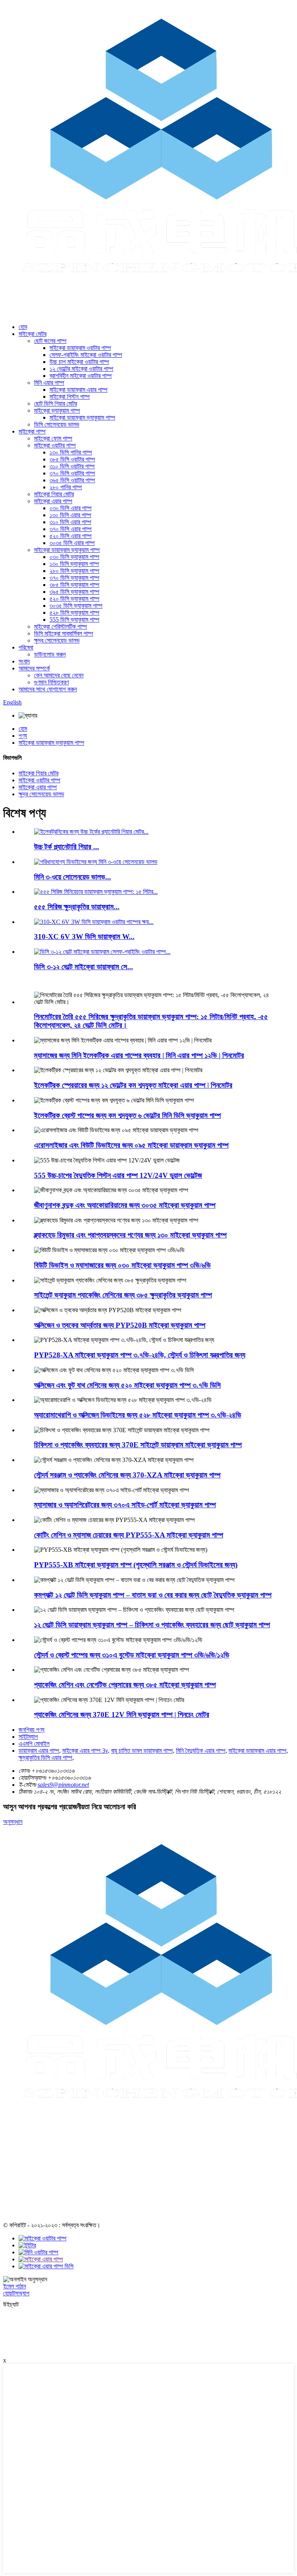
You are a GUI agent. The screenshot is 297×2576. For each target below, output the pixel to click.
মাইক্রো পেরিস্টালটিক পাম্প (61, 626)
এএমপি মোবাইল (34, 1744)
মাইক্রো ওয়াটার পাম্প (55, 445)
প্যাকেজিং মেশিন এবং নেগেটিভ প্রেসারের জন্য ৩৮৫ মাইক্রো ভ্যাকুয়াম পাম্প (125, 1685)
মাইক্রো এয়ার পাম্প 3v (85, 1751)
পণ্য (23, 736)
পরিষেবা (26, 647)
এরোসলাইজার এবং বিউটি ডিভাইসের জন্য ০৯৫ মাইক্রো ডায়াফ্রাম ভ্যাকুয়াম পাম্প (131, 1145)
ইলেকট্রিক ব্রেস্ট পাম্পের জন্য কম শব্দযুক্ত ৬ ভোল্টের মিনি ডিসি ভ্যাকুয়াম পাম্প (127, 1115)
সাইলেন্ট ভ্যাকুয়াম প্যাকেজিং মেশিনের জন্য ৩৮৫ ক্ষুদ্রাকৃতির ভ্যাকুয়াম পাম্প (123, 1295)
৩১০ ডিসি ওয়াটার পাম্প (72, 466)
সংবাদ (24, 661)
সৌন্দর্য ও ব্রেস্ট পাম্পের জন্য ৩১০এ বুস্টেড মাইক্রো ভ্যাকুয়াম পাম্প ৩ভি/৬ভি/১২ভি (132, 1655)
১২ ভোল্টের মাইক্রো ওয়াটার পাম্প (81, 369)
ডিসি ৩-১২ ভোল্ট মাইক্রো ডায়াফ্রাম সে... (84, 967)
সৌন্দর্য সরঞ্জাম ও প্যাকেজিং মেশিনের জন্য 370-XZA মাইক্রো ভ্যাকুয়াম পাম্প (127, 1475)
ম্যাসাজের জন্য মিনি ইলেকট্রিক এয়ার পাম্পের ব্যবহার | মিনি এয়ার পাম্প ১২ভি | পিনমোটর (139, 1055)
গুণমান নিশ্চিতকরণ (51, 682)
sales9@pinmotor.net (63, 1785)
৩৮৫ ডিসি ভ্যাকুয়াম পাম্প (74, 585)
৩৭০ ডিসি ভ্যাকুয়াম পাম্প (74, 578)
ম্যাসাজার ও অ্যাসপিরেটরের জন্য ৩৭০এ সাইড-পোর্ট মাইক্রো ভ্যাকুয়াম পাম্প (125, 1505)
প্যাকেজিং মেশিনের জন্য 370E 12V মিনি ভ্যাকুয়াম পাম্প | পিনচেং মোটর (122, 1715)
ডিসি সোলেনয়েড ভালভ (57, 424)
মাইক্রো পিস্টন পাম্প (70, 397)
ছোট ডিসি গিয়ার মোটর (55, 404)
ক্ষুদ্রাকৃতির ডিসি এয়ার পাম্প (45, 1758)
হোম (23, 327)
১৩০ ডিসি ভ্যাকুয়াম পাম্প (74, 564)
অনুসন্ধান (13, 1822)
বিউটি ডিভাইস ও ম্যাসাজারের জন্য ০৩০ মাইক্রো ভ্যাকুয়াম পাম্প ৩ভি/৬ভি (122, 1265)
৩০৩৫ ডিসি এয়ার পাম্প (72, 543)
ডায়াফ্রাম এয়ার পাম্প (39, 1751)
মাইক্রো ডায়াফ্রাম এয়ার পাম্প (79, 390)
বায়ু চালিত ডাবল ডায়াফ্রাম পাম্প (142, 1751)
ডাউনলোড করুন (50, 654)
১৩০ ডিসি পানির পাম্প (71, 452)
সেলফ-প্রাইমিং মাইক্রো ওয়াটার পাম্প (86, 355)
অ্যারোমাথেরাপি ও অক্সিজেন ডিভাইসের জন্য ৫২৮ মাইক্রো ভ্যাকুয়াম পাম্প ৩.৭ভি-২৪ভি (138, 1415)
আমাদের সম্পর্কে (34, 668)
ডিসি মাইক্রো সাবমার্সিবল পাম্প (64, 633)
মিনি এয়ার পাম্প (49, 383)
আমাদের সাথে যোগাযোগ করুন (48, 689)
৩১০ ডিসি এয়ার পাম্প (70, 522)
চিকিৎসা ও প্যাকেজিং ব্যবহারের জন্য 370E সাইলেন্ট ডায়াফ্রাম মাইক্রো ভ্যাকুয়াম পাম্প (138, 1445)
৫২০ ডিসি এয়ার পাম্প (71, 536)
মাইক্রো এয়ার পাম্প (53, 501)
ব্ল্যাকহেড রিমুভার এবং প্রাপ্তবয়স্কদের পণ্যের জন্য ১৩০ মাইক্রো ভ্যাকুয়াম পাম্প (130, 1235)
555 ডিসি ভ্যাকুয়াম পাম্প (74, 620)
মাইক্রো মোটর (32, 334)
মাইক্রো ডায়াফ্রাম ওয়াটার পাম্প (80, 348)
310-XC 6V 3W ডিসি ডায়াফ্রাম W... (84, 937)
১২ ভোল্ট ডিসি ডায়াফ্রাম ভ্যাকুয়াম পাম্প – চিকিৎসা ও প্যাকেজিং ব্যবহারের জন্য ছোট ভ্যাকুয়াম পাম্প (152, 1625)
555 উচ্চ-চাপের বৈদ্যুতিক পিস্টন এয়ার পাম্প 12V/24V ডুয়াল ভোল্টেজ (118, 1175)
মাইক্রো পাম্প (32, 431)
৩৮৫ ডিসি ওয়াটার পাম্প (72, 459)
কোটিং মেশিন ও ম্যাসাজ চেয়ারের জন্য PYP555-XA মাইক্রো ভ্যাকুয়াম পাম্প (129, 1535)
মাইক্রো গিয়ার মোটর (54, 494)
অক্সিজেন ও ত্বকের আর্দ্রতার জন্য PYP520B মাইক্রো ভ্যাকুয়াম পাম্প (120, 1325)
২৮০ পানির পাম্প (66, 487)
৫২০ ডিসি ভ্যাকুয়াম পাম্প (74, 599)
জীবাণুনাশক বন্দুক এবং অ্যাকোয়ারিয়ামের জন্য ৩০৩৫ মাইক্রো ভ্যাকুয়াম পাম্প (125, 1205)
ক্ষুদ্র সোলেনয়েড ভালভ (57, 640)
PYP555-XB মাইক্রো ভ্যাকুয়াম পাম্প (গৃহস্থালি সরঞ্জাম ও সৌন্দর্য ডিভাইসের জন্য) (136, 1565)
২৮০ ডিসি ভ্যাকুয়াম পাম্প (74, 571)
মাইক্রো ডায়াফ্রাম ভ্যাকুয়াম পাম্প (82, 417)
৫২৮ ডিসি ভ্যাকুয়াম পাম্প (74, 613)
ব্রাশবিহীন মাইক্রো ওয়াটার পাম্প (81, 376)
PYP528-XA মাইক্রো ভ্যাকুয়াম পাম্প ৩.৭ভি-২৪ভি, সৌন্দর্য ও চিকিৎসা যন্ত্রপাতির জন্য (140, 1355)
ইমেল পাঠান (15, 2286)
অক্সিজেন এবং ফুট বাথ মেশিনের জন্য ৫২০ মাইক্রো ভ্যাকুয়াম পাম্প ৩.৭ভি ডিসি (127, 1385)
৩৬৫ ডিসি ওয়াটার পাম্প (72, 480)
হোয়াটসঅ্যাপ (16, 2293)
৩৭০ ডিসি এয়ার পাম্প (71, 529)
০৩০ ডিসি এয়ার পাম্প (71, 508)
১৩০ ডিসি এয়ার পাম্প (70, 515)
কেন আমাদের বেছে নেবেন (59, 675)
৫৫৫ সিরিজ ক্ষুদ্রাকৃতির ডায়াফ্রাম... (77, 907)
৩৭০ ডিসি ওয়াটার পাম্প (72, 473)
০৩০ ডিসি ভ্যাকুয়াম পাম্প (74, 557)
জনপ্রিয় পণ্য (32, 1730)
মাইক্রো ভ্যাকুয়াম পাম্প (57, 410)
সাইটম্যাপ (28, 1737)
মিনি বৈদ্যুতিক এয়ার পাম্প (201, 1751)
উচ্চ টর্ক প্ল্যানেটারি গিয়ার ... (67, 847)
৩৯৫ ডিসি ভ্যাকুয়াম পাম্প (74, 592)
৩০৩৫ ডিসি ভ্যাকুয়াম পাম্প (76, 606)
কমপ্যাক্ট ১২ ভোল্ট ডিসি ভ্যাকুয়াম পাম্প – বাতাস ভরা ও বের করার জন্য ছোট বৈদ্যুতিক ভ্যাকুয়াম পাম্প (153, 1595)
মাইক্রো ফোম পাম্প (53, 438)
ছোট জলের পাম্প (50, 341)
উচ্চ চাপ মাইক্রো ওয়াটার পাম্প (79, 362)
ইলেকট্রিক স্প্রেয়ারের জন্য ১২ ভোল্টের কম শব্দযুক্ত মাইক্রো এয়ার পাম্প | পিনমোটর (133, 1085)
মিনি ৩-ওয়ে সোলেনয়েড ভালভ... (73, 877)
